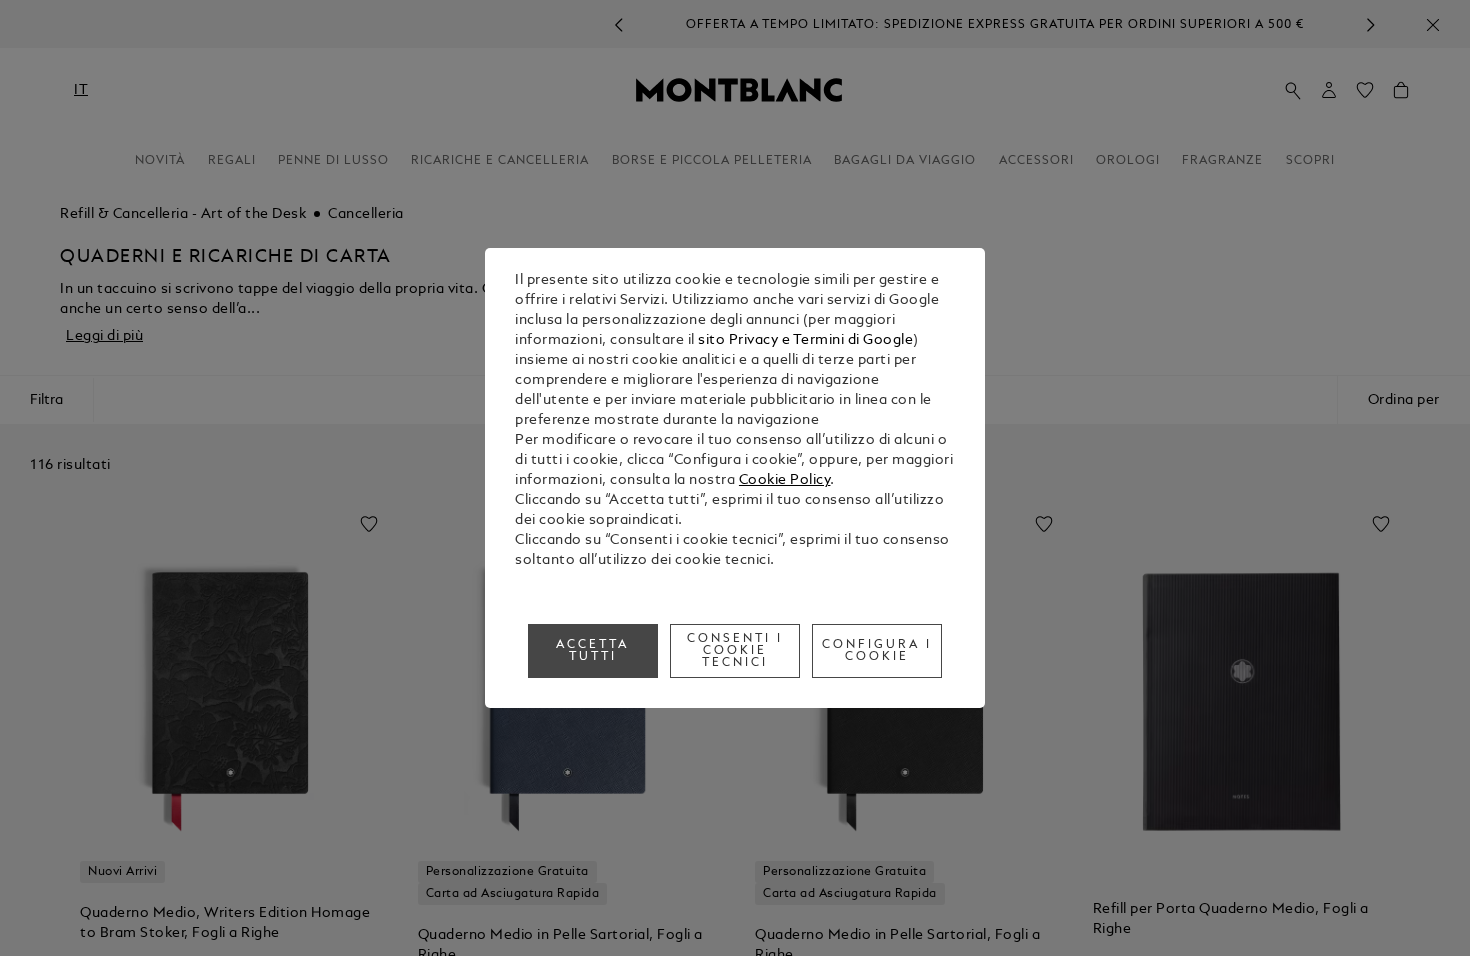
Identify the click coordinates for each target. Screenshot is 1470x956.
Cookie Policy (785, 480)
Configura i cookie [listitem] (877, 651)
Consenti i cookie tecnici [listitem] (735, 651)
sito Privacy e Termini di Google (805, 340)
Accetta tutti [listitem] (592, 651)
